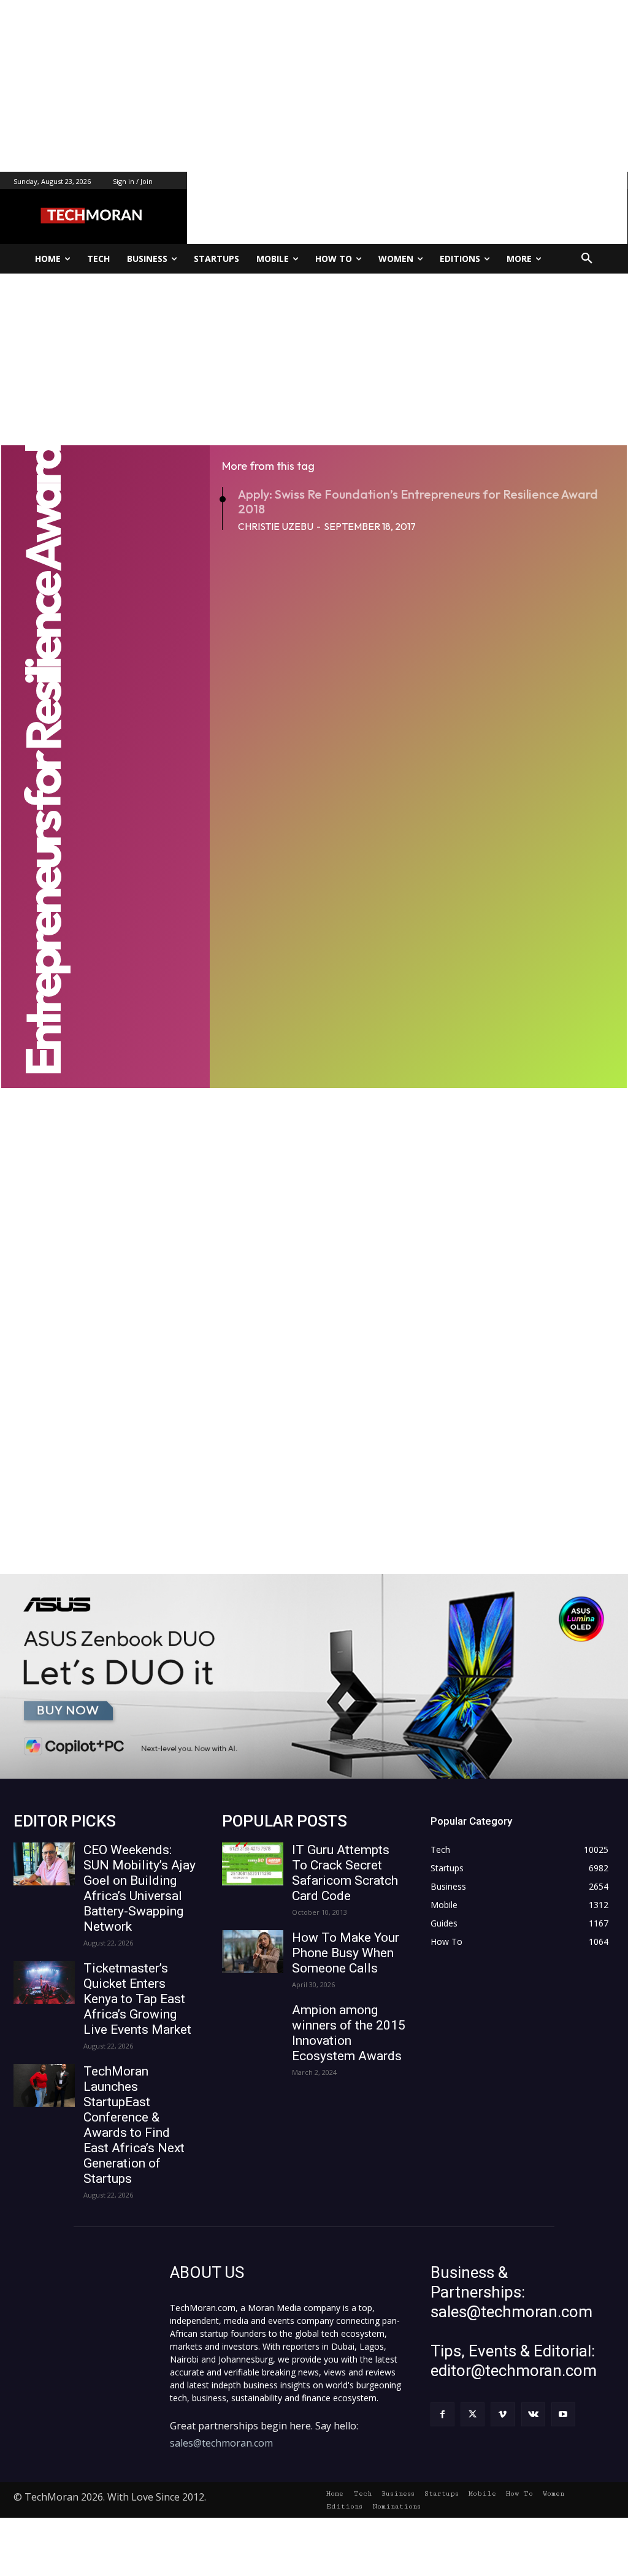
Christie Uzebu (276, 526)
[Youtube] (563, 2414)
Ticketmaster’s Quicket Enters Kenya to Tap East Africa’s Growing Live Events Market (137, 1999)
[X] (473, 2414)
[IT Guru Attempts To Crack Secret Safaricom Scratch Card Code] (253, 1864)
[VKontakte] (533, 2414)
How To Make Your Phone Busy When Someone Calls (346, 1953)
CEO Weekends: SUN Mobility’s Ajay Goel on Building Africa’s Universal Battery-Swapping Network (140, 1888)
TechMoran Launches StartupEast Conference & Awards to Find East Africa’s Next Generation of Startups (134, 2125)
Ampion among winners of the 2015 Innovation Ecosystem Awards (349, 2033)
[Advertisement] (314, 86)
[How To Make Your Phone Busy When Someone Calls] (253, 1952)
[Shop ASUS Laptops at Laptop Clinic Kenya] (314, 1676)
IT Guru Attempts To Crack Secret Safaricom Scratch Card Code (345, 1873)
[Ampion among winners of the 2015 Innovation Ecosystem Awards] (253, 2024)
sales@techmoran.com (221, 2443)
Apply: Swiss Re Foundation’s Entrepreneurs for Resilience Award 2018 (418, 501)
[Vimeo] (503, 2414)
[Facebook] (442, 2414)
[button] (587, 259)
